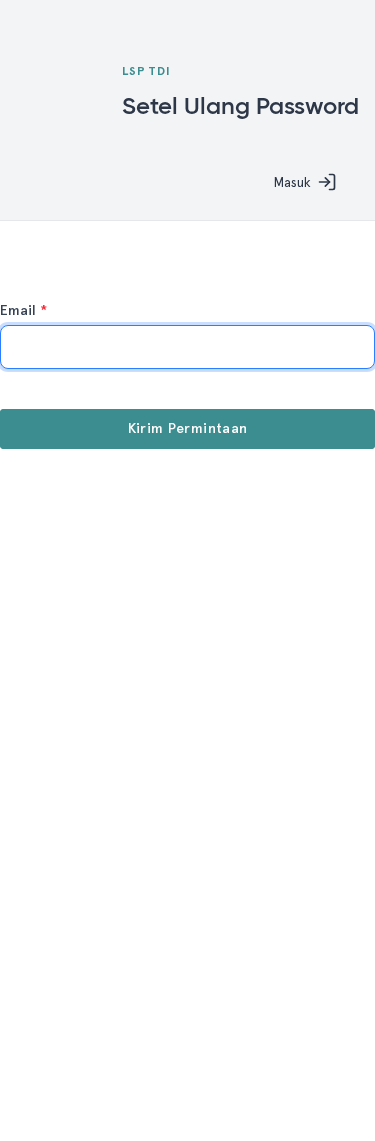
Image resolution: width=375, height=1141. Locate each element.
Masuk (292, 182)
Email (23, 310)
